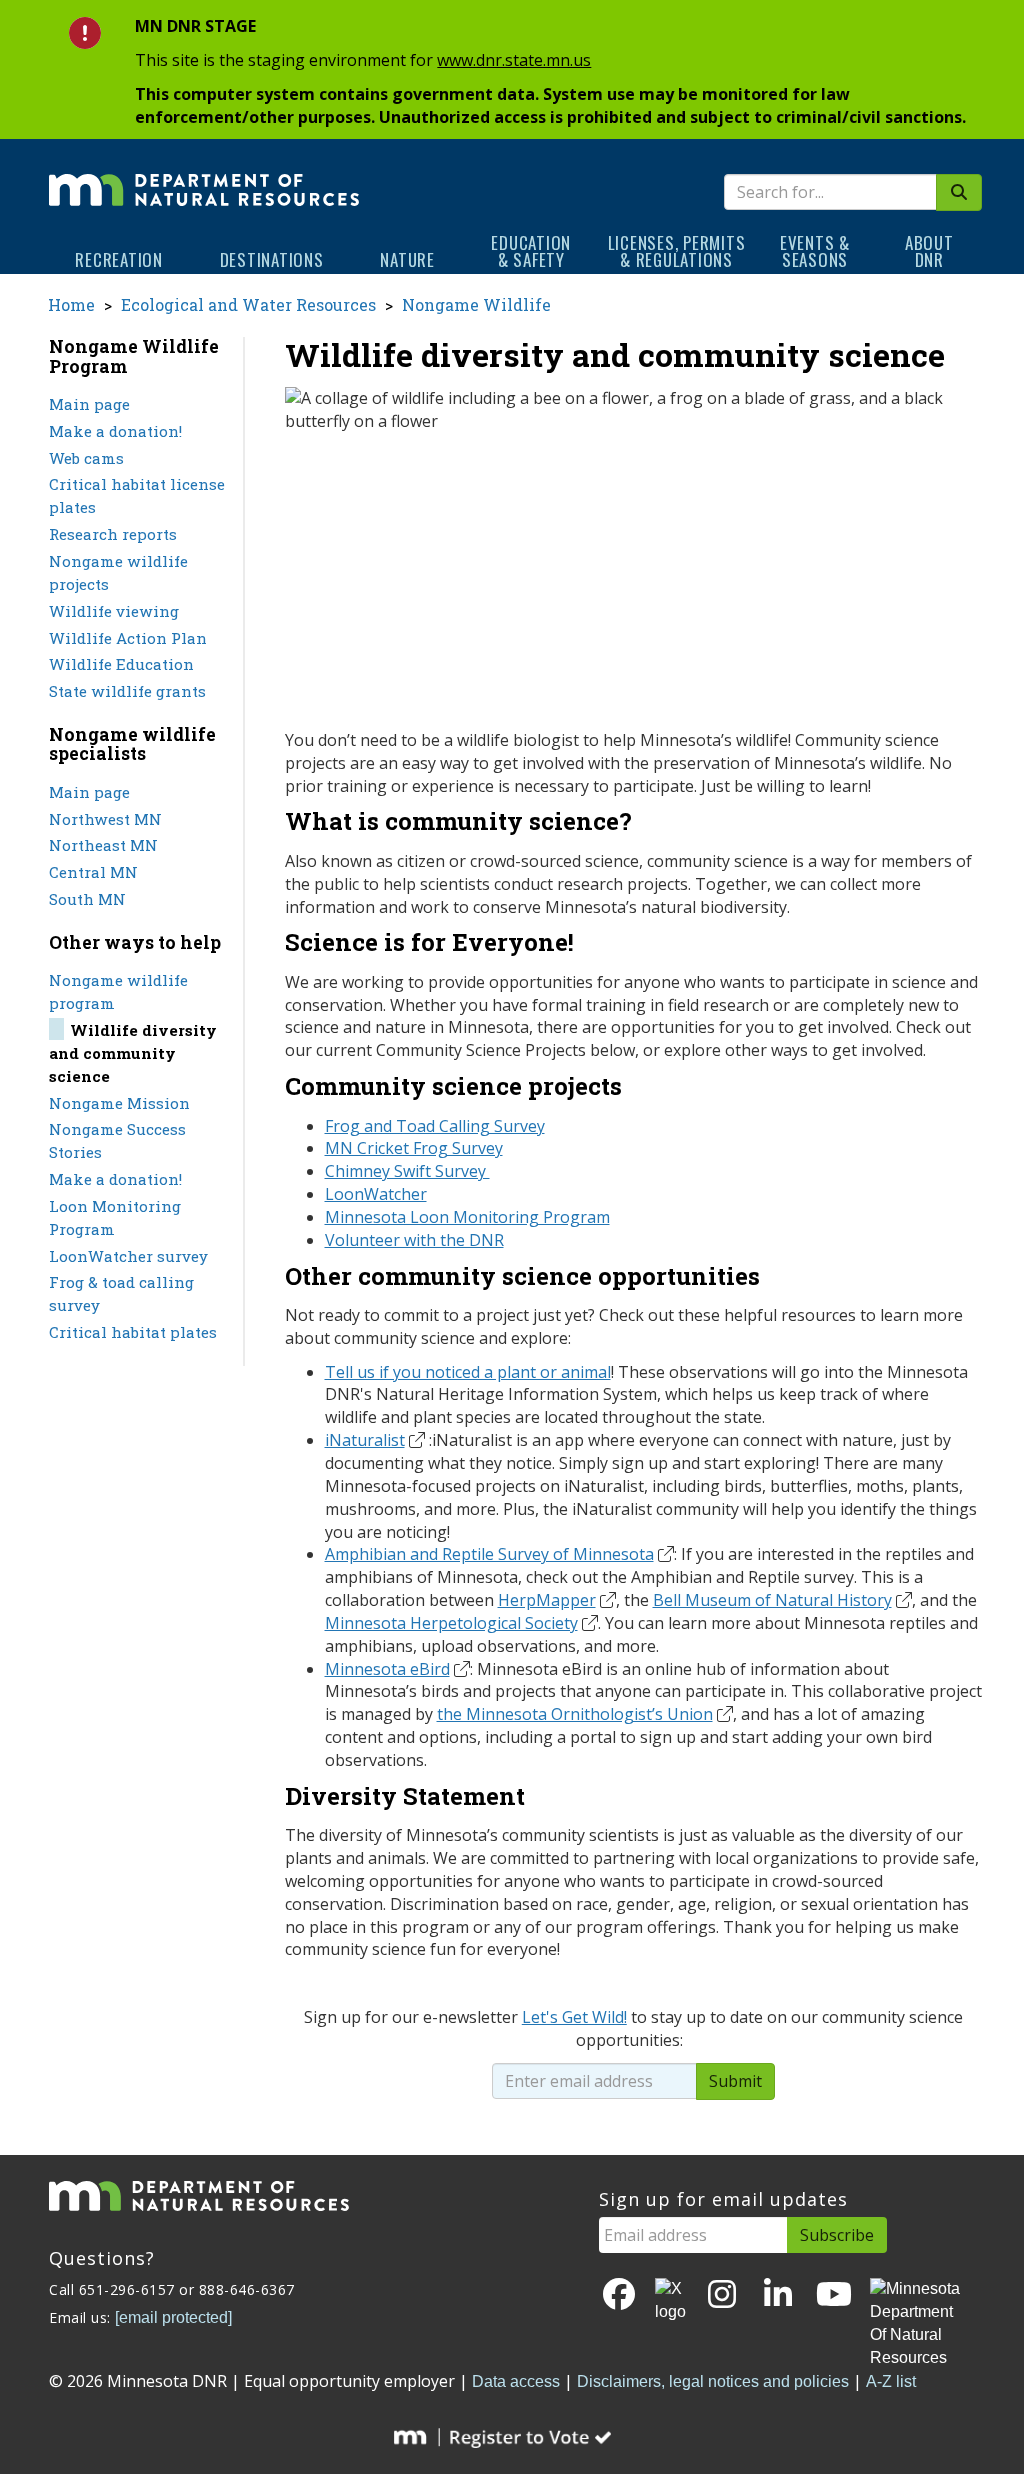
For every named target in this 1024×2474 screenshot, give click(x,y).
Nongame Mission (119, 1103)
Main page (89, 404)
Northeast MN (103, 845)
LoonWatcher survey (128, 1256)
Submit (735, 2081)
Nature (407, 259)
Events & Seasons (815, 251)
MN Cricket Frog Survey (414, 1148)
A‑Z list (891, 2381)
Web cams (86, 458)
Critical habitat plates (133, 1332)
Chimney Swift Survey (407, 1171)
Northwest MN (105, 819)
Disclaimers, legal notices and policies (713, 2381)
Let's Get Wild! (574, 2017)
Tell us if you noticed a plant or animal (468, 1372)
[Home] (204, 176)
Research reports (113, 534)
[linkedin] (778, 2295)
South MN (87, 899)
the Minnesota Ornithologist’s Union (575, 1714)
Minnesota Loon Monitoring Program (467, 1217)
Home (71, 304)
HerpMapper (547, 1600)
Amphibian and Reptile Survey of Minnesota (489, 1554)
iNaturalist (365, 1440)
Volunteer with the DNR (414, 1240)
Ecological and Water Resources (248, 304)
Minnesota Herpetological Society (451, 1623)
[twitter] (670, 2301)
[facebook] (619, 2295)
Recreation (119, 259)
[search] (959, 192)
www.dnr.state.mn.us (514, 60)
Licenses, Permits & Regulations (677, 251)
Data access (516, 2381)
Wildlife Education (121, 664)
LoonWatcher (376, 1194)
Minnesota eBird (387, 1669)
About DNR (929, 251)
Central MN (93, 872)
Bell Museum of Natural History (772, 1600)
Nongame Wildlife (476, 304)
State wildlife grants (127, 691)
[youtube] (834, 2295)
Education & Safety (531, 251)
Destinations (272, 259)
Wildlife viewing (114, 611)
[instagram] (722, 2295)
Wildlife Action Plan (128, 638)
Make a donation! (115, 431)
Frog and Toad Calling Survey (435, 1126)
